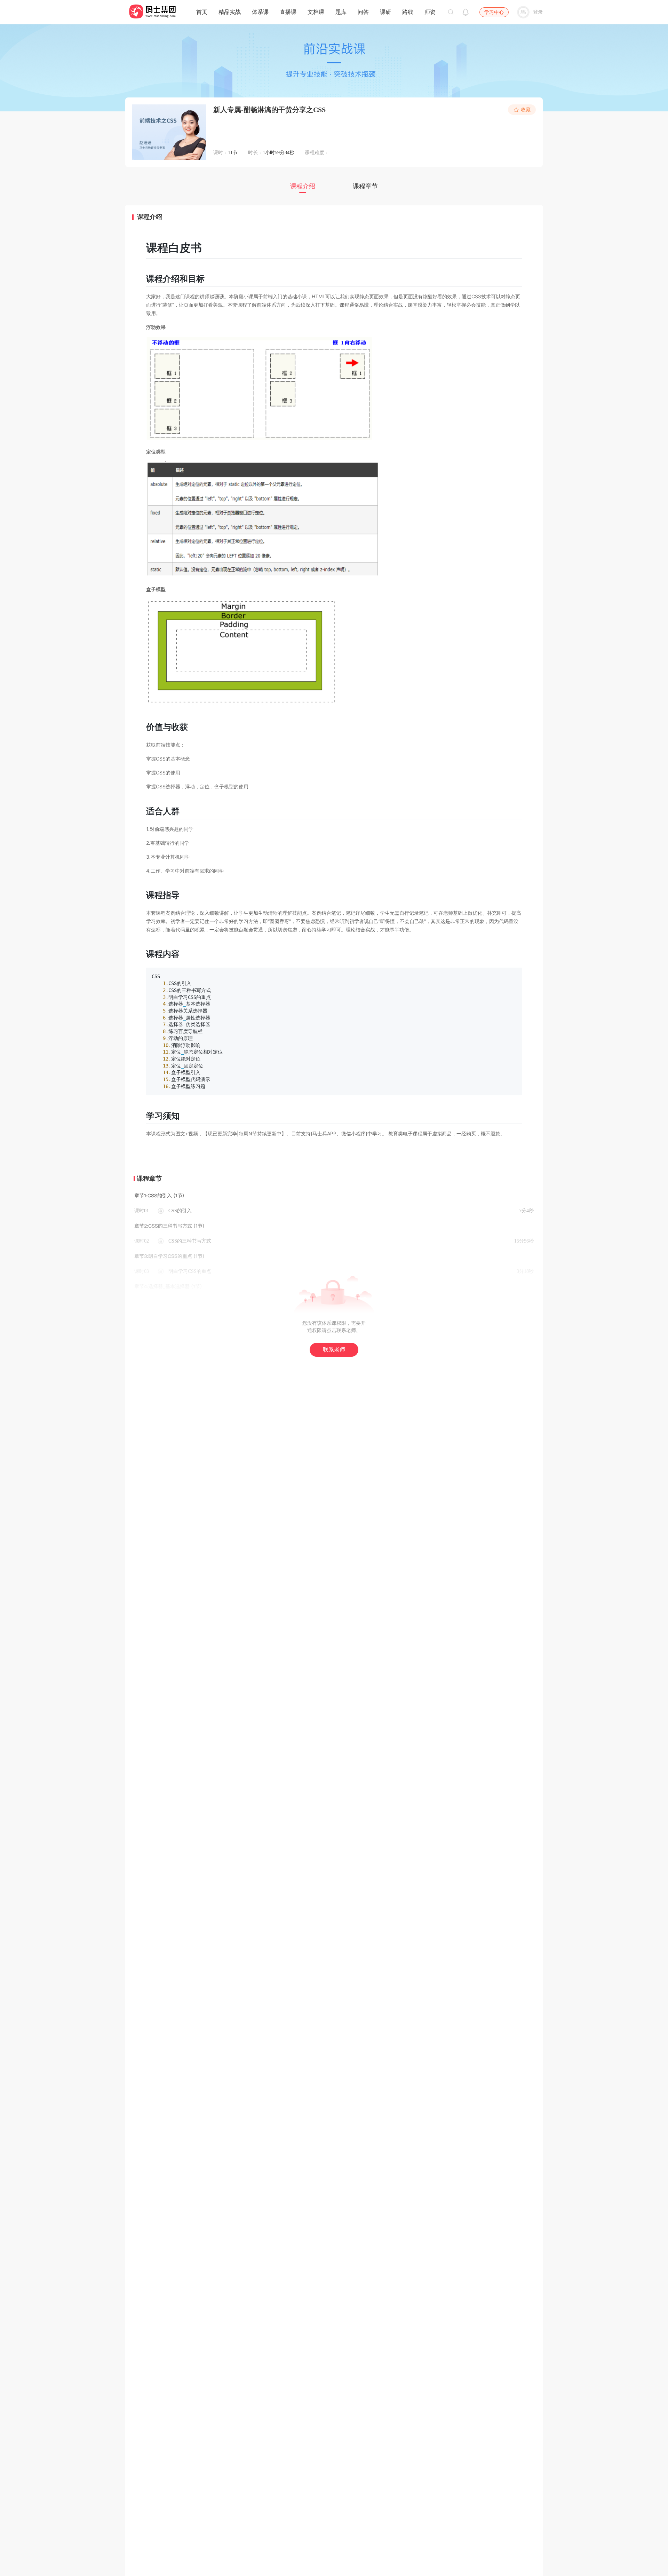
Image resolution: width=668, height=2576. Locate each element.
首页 (202, 12)
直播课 (288, 12)
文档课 (316, 12)
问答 (363, 12)
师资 (430, 12)
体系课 (260, 12)
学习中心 (494, 12)
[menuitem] (202, 10)
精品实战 (230, 12)
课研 (385, 12)
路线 (408, 12)
